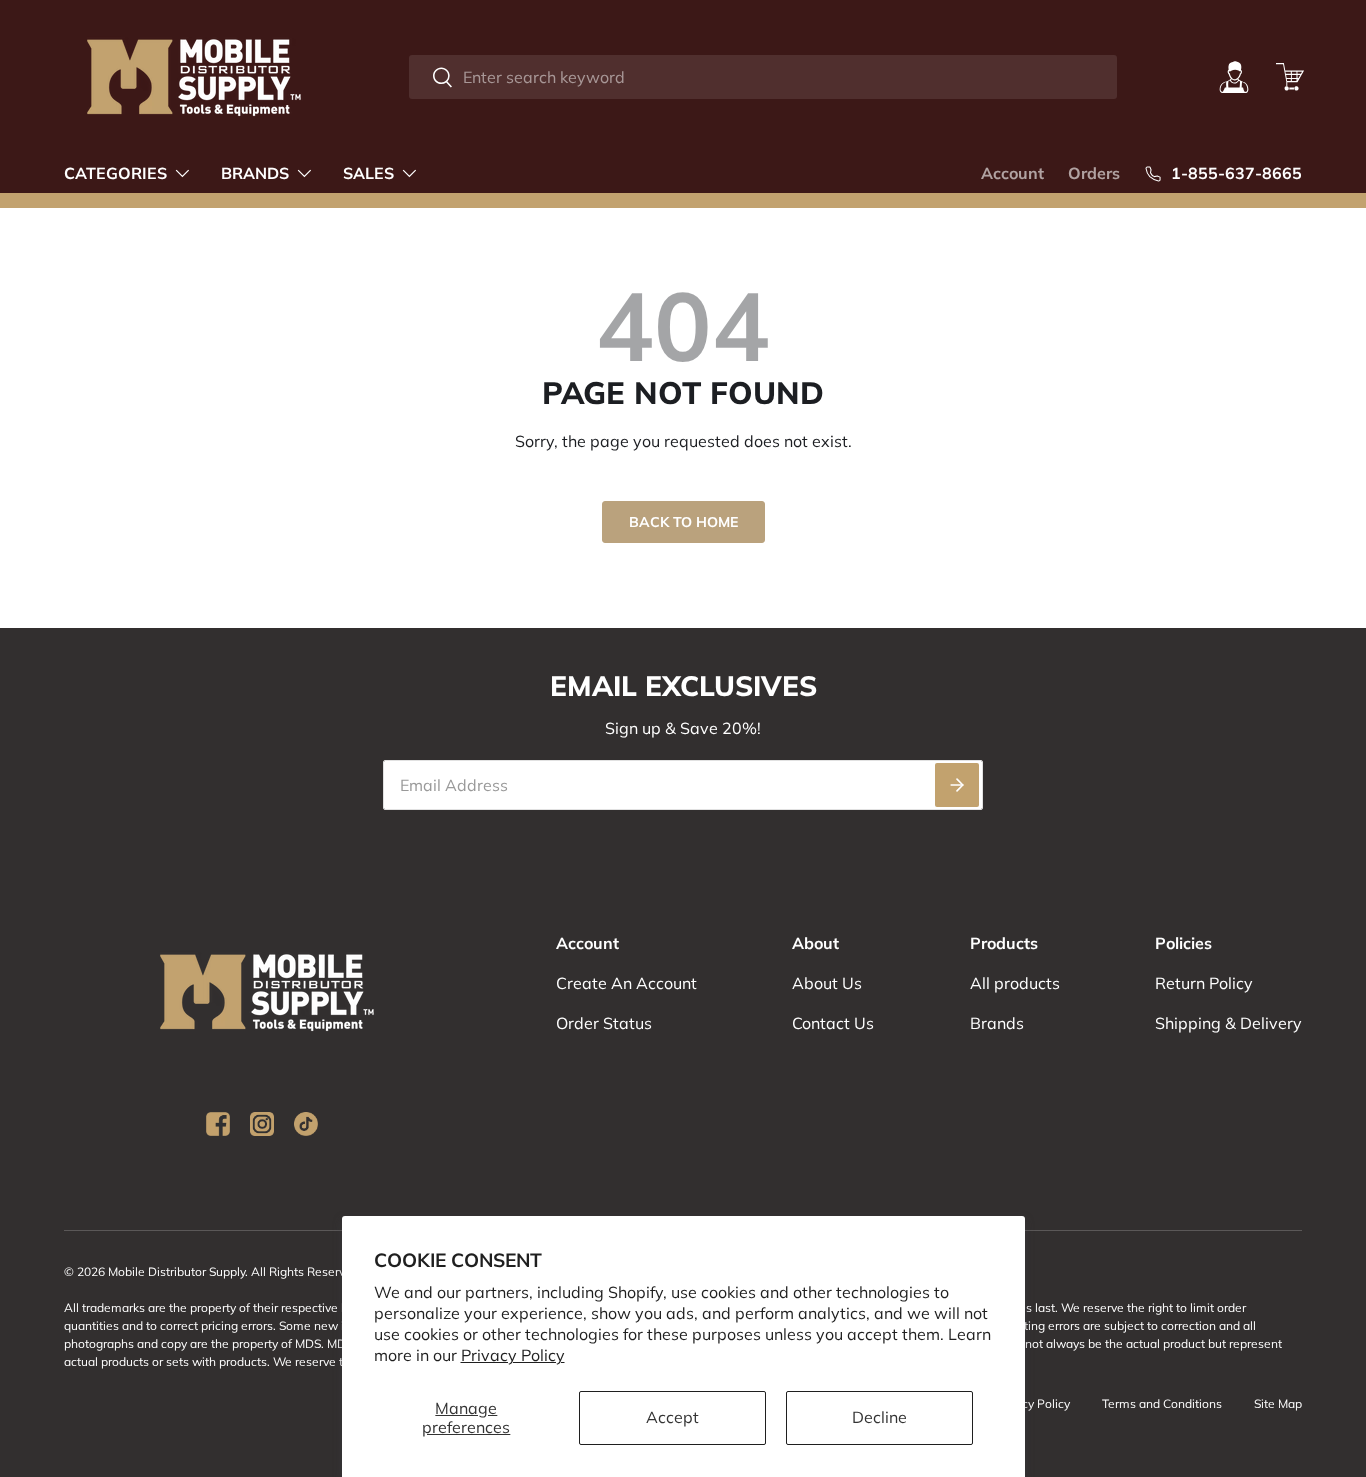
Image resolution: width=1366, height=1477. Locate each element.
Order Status (604, 1023)
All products (1015, 983)
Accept (672, 1417)
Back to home (683, 522)
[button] (1290, 77)
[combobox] (763, 77)
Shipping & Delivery (1228, 1023)
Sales (368, 173)
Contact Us (833, 1023)
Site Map (1278, 1403)
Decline (879, 1417)
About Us (827, 983)
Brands (255, 173)
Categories (115, 173)
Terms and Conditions (1162, 1403)
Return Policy (1204, 983)
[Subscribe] (957, 785)
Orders (1094, 173)
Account (1012, 173)
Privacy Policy (513, 1355)
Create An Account (626, 983)
